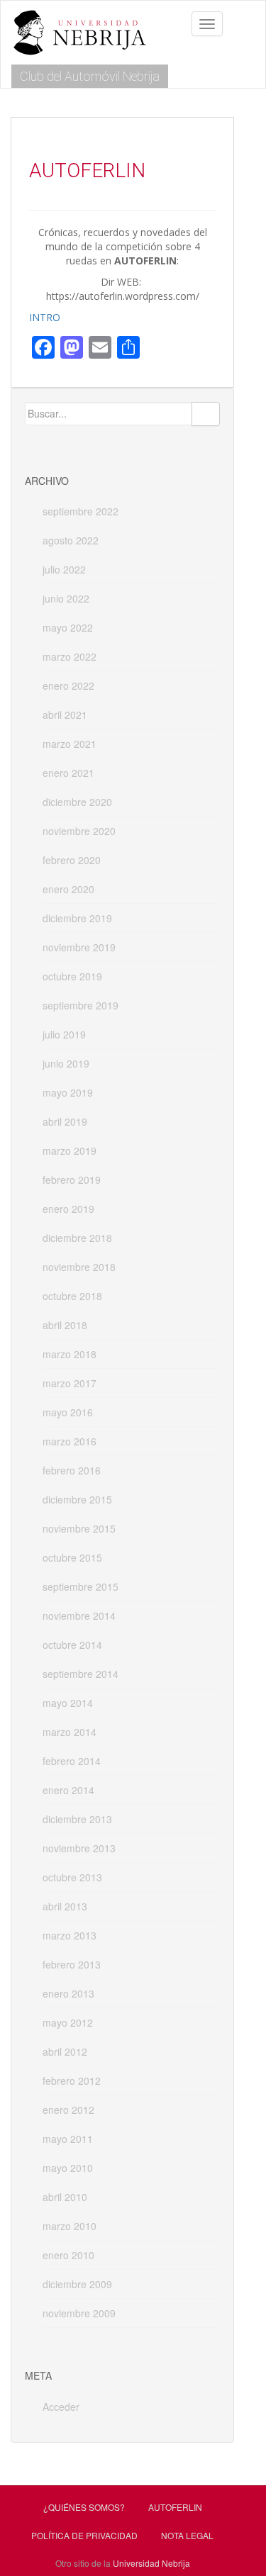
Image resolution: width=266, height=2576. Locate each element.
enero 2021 (68, 773)
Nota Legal (187, 2535)
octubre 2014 (72, 1645)
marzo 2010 (70, 2226)
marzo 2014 (70, 1732)
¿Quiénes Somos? (84, 2507)
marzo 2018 (70, 1354)
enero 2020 (68, 889)
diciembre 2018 (77, 1238)
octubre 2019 (72, 976)
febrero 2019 (72, 1180)
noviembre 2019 (79, 947)
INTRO (45, 317)
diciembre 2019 (77, 918)
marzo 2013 (70, 1935)
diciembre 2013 (77, 1819)
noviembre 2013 (79, 1848)
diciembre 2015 (77, 1499)
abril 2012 (65, 2051)
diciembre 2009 (77, 2284)
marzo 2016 (70, 1441)
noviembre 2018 (79, 1267)
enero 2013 (68, 1993)
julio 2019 (64, 1034)
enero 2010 (68, 2255)
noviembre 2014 (79, 1615)
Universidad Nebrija (151, 2563)
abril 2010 (65, 2197)
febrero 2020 (72, 860)
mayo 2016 (68, 1412)
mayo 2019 (68, 1092)
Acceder (61, 2407)
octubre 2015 (72, 1557)
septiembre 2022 (81, 511)
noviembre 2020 (79, 831)
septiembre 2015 (81, 1586)
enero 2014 (68, 1790)
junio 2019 (66, 1063)
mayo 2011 (68, 2139)
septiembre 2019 (81, 1005)
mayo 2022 (68, 627)
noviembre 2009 (79, 2313)
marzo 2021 (70, 744)
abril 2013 (65, 1906)
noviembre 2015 (79, 1528)
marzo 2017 (70, 1383)
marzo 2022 (70, 656)
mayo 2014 (68, 1703)
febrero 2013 (72, 1964)
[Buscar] (206, 414)
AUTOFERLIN (175, 2507)
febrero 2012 (72, 2081)
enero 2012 (68, 2110)
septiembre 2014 (81, 1674)
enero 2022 (68, 685)
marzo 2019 (70, 1150)
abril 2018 (65, 1325)
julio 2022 (64, 569)
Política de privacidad (84, 2535)
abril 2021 (65, 715)
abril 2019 (65, 1121)
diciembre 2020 (77, 802)
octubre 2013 (72, 1877)
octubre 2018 (72, 1296)
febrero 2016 (72, 1470)
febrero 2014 (72, 1761)
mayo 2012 (68, 2022)
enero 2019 (68, 1209)
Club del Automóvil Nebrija (90, 76)
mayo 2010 (68, 2168)
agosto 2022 (71, 540)
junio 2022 (66, 598)
